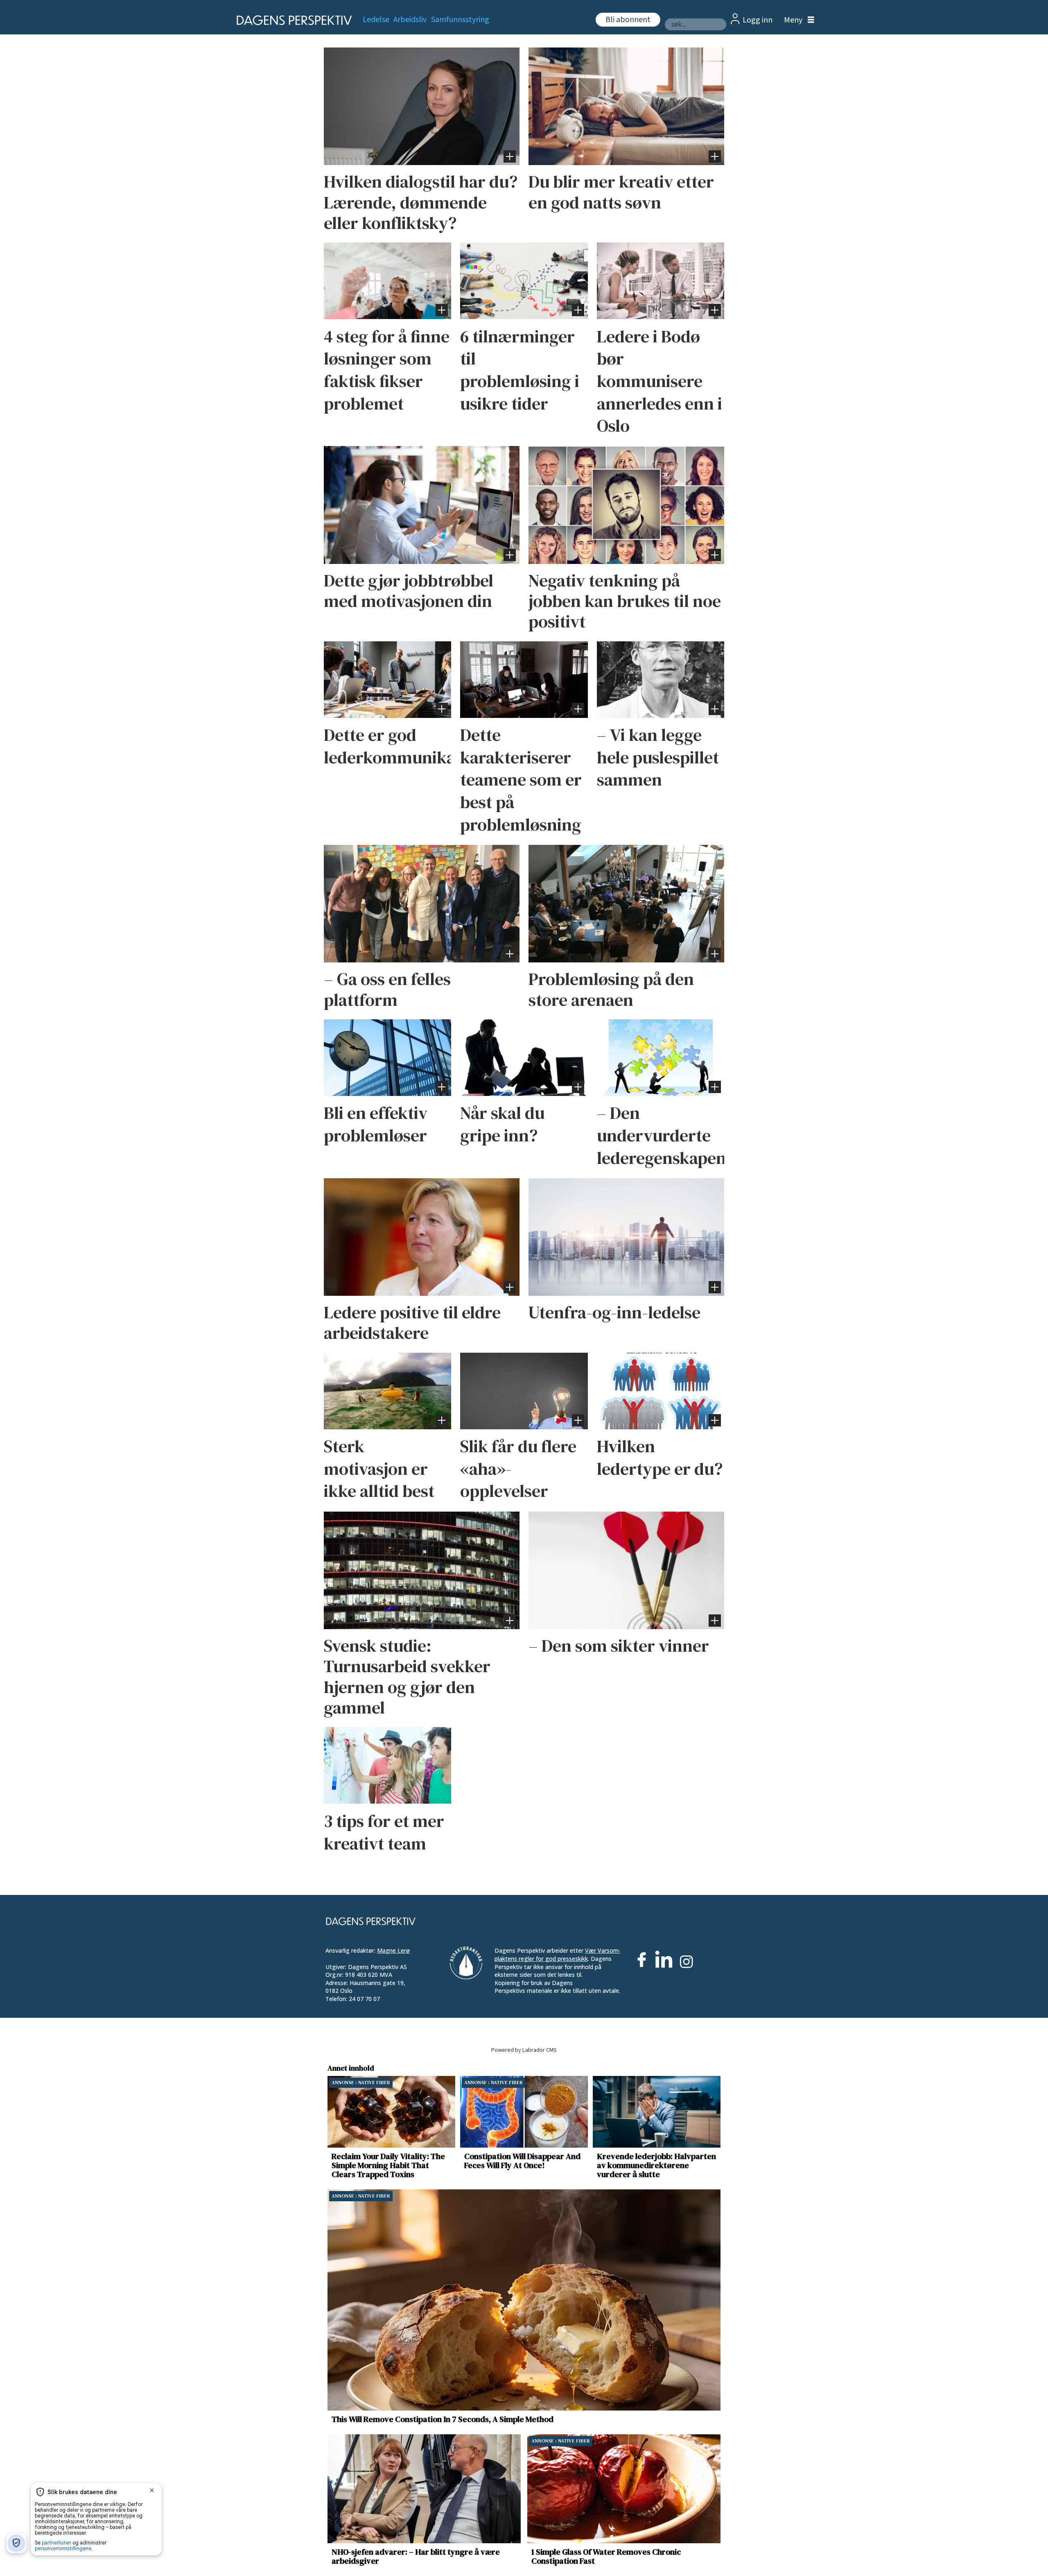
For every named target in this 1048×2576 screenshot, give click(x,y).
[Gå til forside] (292, 20)
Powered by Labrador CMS (524, 2050)
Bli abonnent (628, 20)
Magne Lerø (393, 1950)
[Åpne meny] (797, 20)
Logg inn (758, 20)
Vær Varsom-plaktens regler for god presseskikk (558, 1955)
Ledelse (376, 20)
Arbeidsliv (410, 20)
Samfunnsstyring (460, 20)
